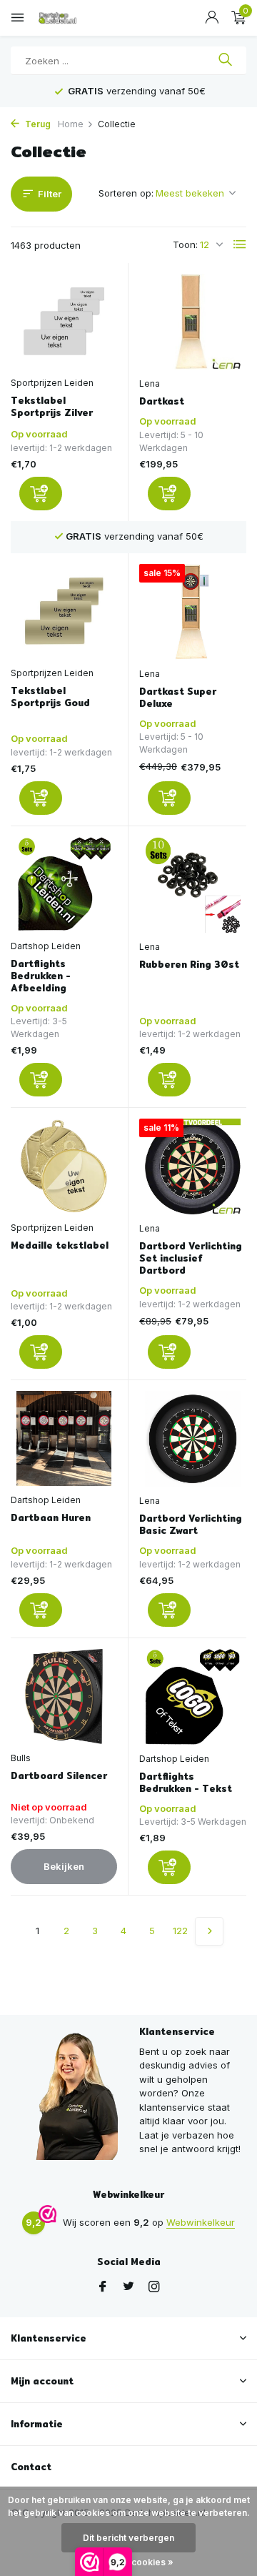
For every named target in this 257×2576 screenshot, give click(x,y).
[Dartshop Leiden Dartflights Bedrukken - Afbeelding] (64, 885)
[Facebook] (103, 2287)
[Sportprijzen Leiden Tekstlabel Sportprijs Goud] (64, 611)
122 (180, 1931)
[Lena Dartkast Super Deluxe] (193, 612)
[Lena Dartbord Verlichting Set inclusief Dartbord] (193, 1166)
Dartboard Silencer (59, 1776)
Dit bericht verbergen (128, 2538)
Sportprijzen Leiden (52, 383)
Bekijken (64, 1866)
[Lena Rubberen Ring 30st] (193, 885)
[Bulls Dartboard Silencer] (64, 1696)
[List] (240, 244)
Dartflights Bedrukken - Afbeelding (41, 976)
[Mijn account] (212, 18)
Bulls (21, 1758)
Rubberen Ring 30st (189, 965)
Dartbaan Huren (51, 1518)
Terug (37, 124)
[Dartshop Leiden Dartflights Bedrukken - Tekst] (193, 1697)
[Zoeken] (225, 61)
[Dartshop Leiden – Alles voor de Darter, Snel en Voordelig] (75, 18)
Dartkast (162, 401)
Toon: (185, 244)
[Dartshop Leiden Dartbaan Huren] (64, 1438)
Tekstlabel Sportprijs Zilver (52, 407)
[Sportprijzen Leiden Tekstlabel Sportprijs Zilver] (64, 321)
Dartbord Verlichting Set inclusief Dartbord (191, 1258)
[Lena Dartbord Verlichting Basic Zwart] (193, 1439)
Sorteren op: (126, 193)
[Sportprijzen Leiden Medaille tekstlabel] (64, 1166)
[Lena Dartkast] (193, 322)
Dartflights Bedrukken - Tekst (186, 1783)
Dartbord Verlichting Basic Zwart (191, 1525)
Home (71, 124)
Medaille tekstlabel (60, 1245)
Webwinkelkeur (201, 2222)
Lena (150, 383)
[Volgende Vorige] (209, 1931)
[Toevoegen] (41, 494)
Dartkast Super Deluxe (178, 698)
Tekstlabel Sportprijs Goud (50, 697)
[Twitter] (128, 2287)
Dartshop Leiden (46, 946)
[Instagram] (154, 2287)
